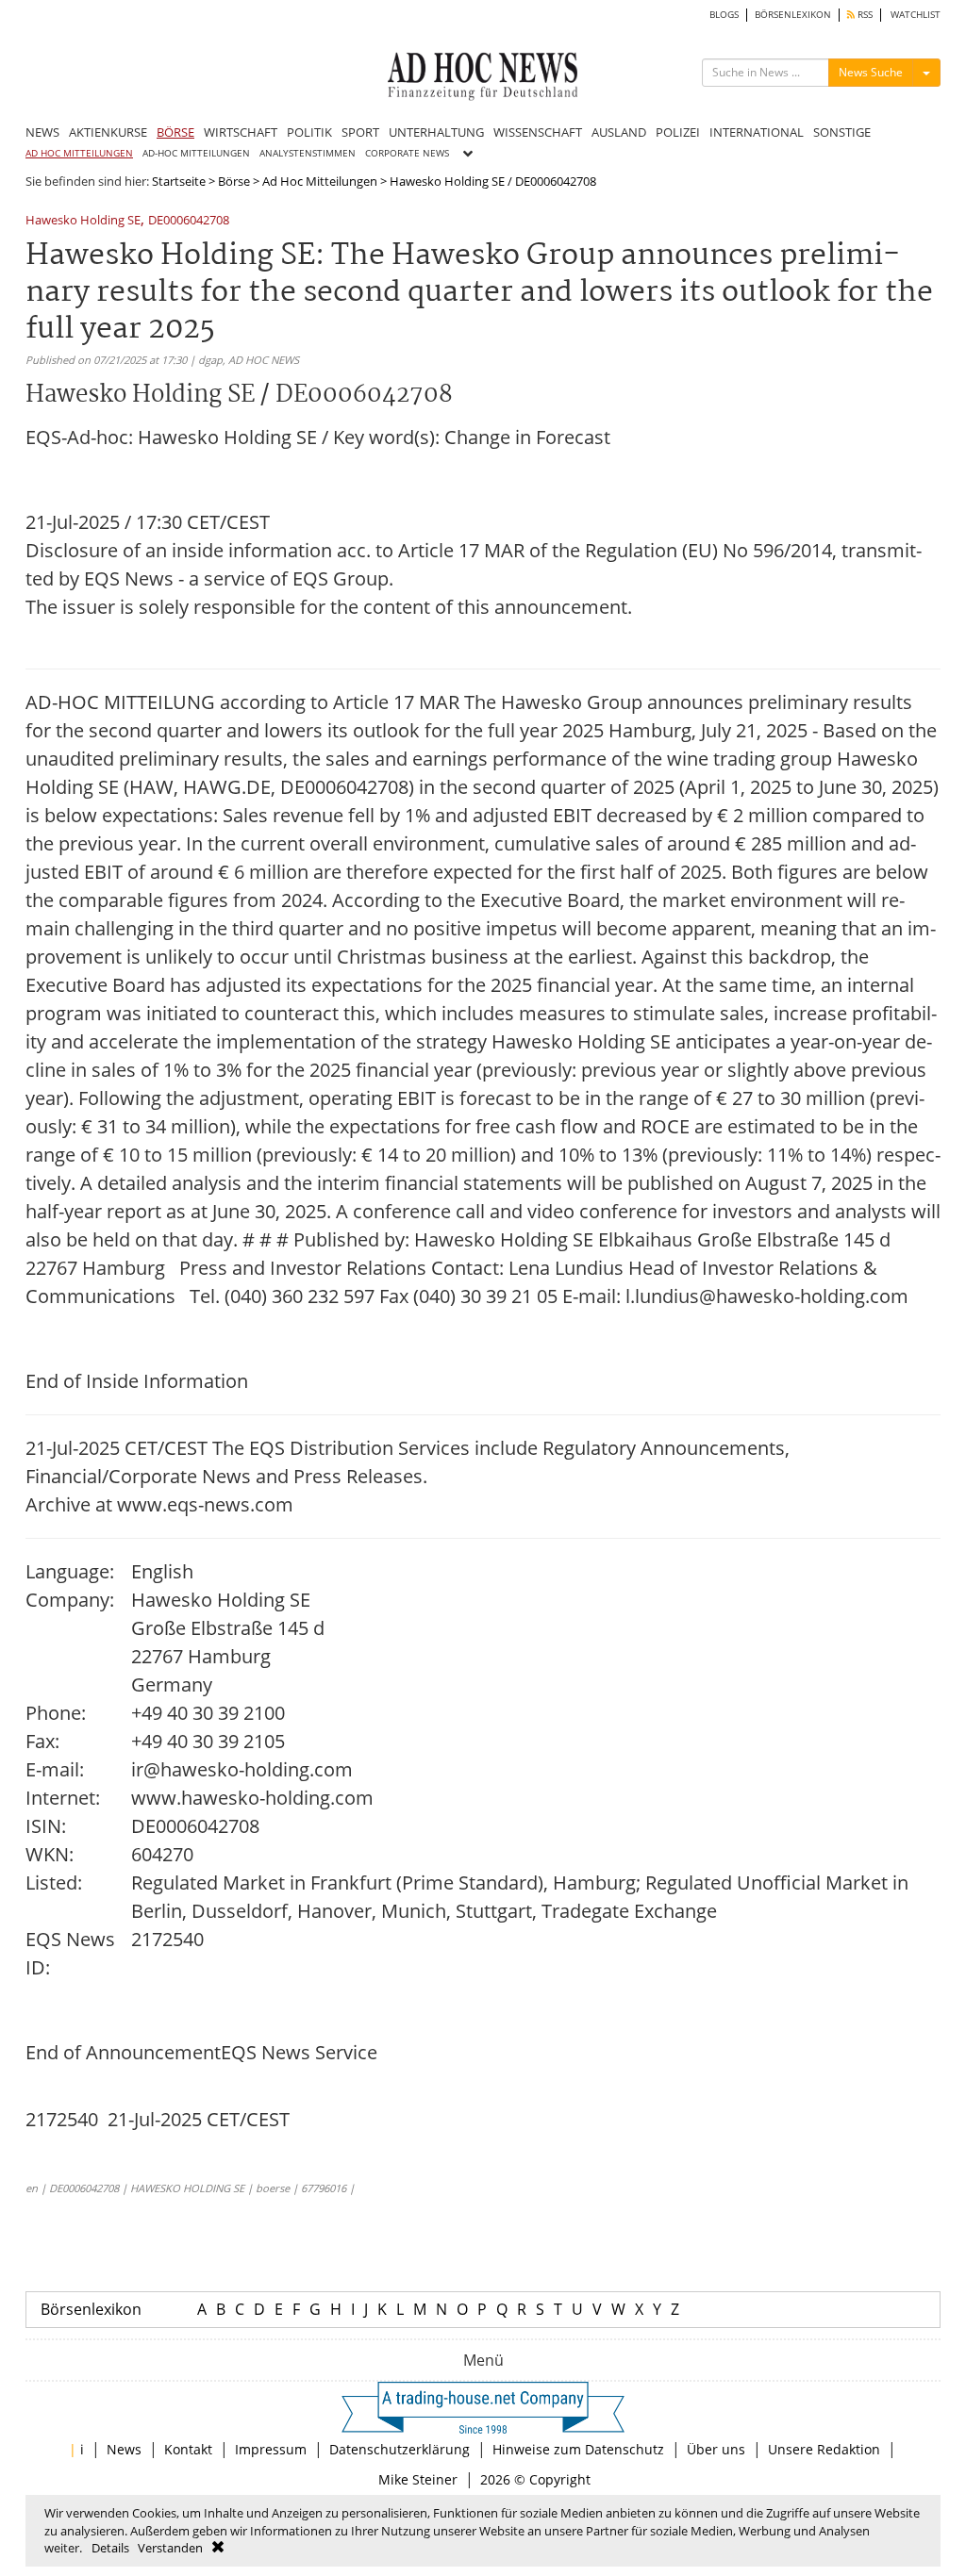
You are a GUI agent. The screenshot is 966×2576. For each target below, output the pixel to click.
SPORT (360, 132)
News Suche (871, 72)
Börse (234, 181)
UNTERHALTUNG (436, 132)
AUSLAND (619, 132)
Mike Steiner (418, 2479)
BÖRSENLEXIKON (793, 15)
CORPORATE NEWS (407, 153)
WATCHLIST (916, 15)
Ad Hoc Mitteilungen (320, 181)
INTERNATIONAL (757, 132)
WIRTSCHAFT (241, 132)
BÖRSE (175, 132)
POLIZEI (678, 132)
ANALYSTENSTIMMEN (308, 153)
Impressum (271, 2449)
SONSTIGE (842, 132)
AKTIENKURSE (108, 132)
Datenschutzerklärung (400, 2449)
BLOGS (724, 15)
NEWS (42, 132)
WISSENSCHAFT (538, 132)
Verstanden (170, 2548)
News (124, 2449)
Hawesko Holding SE (83, 221)
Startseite (179, 181)
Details (110, 2548)
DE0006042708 (189, 221)
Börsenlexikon (91, 2309)
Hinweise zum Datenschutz (578, 2449)
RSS (864, 15)
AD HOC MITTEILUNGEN (79, 153)
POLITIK (309, 132)
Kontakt (188, 2449)
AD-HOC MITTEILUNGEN (196, 153)
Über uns (716, 2449)
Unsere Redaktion (824, 2449)
